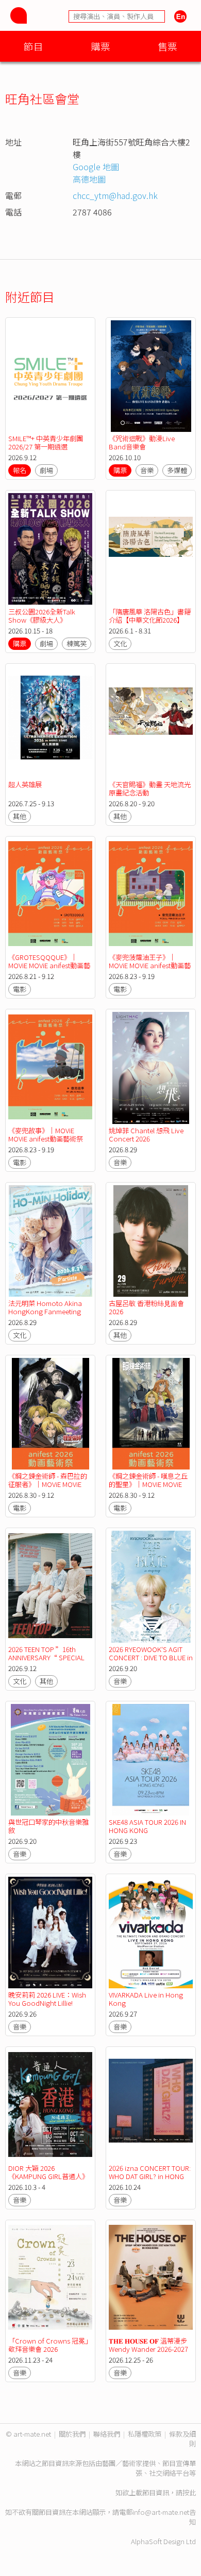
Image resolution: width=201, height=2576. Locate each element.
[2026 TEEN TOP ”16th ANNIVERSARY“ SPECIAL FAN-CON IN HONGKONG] (50, 1586)
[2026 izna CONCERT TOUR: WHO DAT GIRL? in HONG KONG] (151, 2105)
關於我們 (72, 2434)
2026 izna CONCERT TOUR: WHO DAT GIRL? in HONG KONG (150, 2176)
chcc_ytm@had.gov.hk (115, 195)
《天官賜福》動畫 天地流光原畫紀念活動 (150, 788)
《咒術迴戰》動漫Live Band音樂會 (142, 442)
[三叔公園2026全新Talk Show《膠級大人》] (50, 549)
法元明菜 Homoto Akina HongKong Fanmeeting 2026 (45, 1311)
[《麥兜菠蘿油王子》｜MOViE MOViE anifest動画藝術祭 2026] (151, 895)
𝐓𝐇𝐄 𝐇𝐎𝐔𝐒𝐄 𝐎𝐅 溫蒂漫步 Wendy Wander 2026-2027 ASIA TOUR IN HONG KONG (149, 2349)
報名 (20, 470)
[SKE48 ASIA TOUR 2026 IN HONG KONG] (151, 1760)
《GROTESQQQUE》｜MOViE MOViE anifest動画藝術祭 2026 (49, 965)
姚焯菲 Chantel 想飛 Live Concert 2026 (146, 1135)
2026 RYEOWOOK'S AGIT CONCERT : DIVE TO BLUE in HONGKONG (151, 1657)
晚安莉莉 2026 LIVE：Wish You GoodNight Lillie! (47, 1999)
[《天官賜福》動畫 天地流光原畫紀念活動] (151, 722)
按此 (189, 2492)
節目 (33, 46)
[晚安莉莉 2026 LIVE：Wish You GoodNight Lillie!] (50, 1933)
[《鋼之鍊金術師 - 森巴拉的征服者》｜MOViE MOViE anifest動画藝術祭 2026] (50, 1414)
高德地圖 (89, 179)
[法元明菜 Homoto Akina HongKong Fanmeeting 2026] (50, 1241)
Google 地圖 (96, 167)
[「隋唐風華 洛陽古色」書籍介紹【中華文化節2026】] (151, 549)
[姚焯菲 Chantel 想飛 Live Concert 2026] (151, 1068)
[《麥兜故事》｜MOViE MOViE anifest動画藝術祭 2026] (50, 1068)
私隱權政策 (145, 2434)
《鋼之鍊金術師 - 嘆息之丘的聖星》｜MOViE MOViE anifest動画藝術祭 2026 (148, 1484)
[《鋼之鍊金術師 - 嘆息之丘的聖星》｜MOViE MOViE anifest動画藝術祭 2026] (151, 1414)
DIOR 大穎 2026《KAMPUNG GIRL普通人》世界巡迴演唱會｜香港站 (48, 2176)
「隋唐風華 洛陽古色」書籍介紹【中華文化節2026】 (150, 616)
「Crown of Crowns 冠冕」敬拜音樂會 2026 (50, 2345)
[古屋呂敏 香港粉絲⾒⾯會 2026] (151, 1241)
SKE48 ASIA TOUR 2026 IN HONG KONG (147, 1826)
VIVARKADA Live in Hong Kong (146, 1999)
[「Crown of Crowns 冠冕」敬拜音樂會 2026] (50, 2279)
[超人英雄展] (50, 722)
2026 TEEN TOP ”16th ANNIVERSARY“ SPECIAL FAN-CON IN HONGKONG (46, 1657)
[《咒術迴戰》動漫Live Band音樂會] (151, 376)
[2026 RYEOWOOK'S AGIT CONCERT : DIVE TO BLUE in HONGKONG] (151, 1586)
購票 (100, 46)
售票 (167, 46)
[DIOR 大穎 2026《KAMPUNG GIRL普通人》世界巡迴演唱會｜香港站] (50, 2105)
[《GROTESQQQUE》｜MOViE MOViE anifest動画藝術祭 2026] (50, 895)
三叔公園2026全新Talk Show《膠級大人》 (42, 616)
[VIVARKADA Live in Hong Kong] (151, 1933)
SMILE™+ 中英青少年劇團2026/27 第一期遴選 (46, 442)
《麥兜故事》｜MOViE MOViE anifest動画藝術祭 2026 (46, 1139)
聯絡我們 (107, 2434)
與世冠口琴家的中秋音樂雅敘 (48, 1826)
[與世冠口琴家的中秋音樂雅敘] (50, 1760)
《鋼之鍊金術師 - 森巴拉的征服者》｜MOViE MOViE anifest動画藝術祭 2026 (48, 1484)
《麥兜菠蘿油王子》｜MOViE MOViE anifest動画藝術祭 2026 (150, 965)
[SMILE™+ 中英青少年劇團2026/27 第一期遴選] (50, 376)
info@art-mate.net (161, 2512)
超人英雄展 (25, 784)
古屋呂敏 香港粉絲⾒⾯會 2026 (146, 1307)
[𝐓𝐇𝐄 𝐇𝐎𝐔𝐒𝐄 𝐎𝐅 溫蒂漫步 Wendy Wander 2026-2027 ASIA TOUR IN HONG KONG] (151, 2279)
